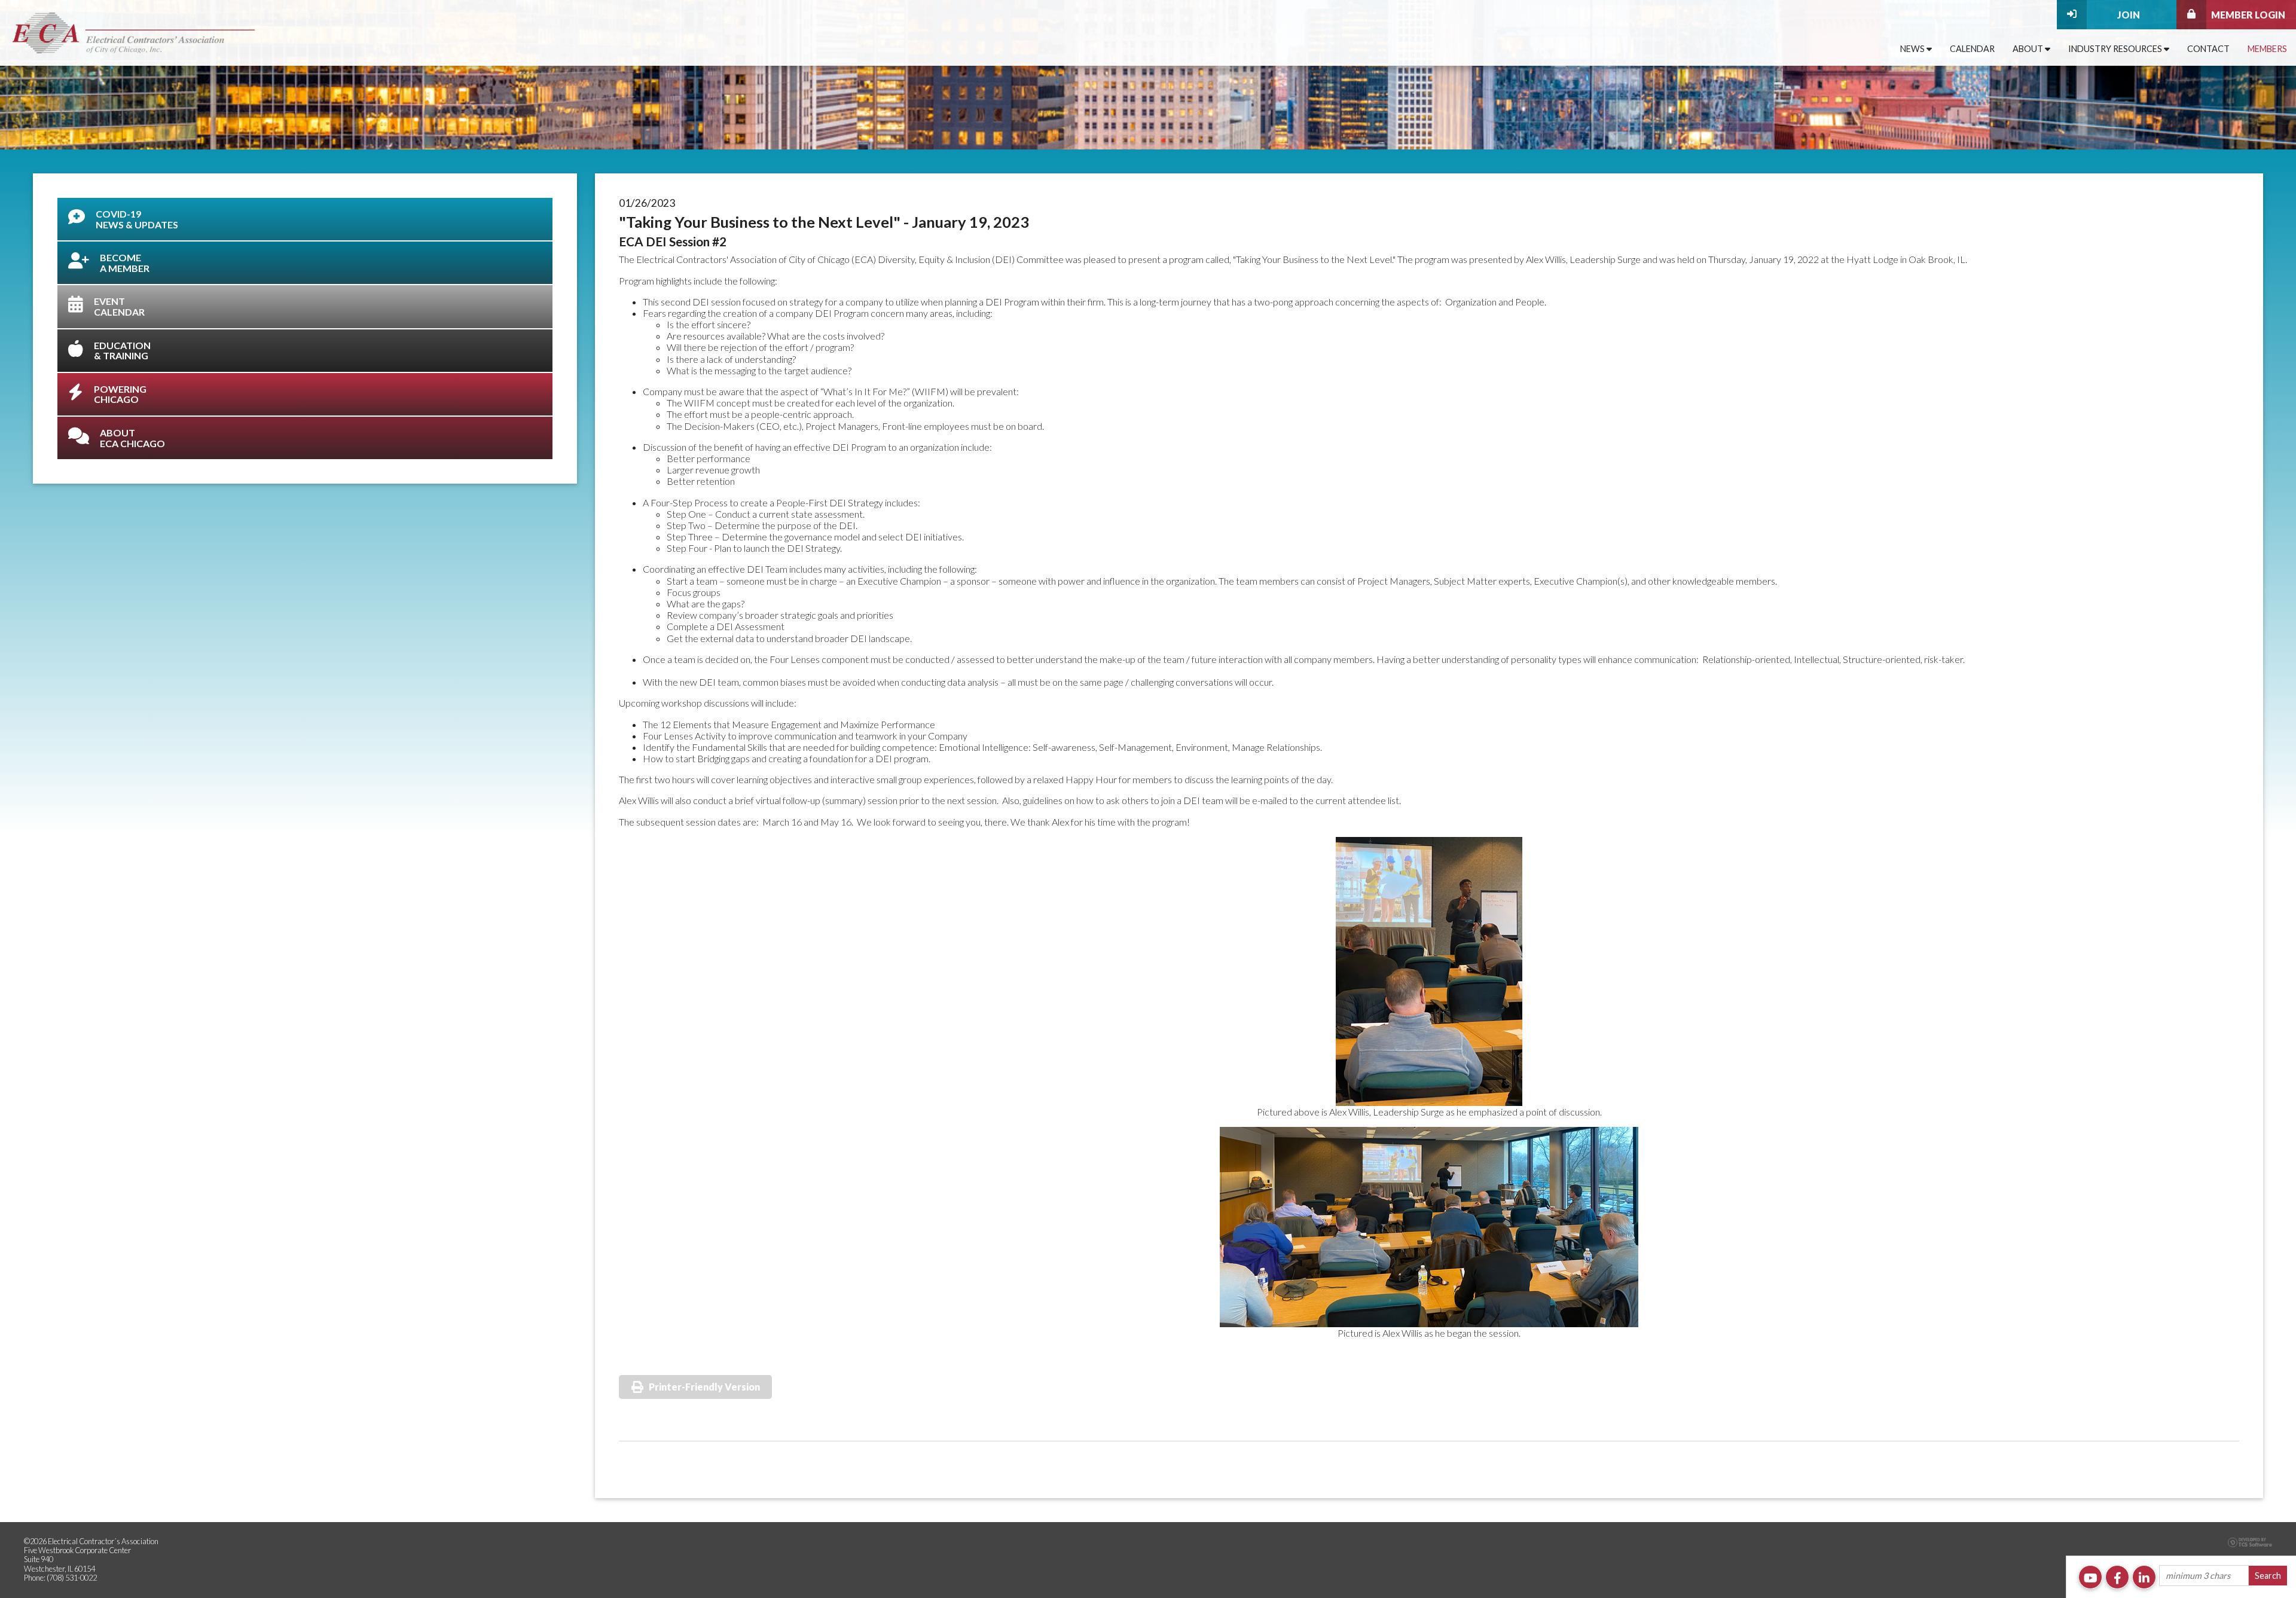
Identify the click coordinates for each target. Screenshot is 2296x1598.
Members (2267, 49)
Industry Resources (2116, 49)
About (2029, 49)
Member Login (2248, 15)
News (1913, 49)
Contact (2208, 49)
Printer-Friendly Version (704, 1387)
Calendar (1972, 49)
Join (2129, 15)
